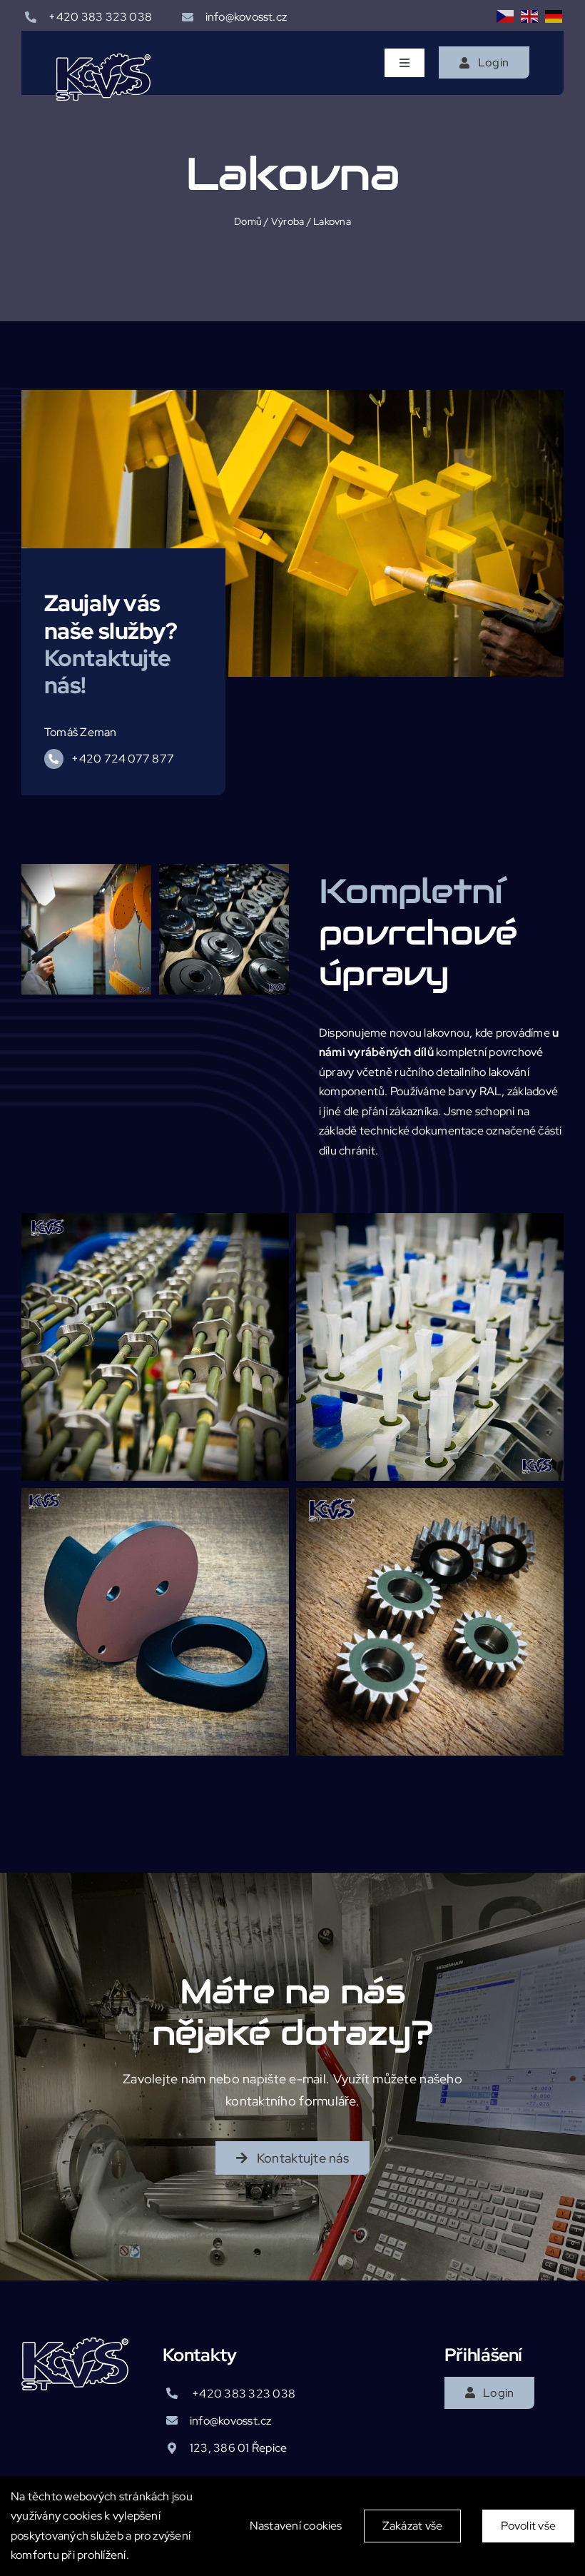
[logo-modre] (103, 59)
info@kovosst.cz (246, 17)
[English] (530, 16)
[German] (554, 16)
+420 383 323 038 (100, 17)
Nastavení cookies (296, 2526)
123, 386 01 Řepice (238, 2448)
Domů (248, 221)
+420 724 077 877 (123, 759)
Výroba (288, 221)
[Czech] (506, 16)
